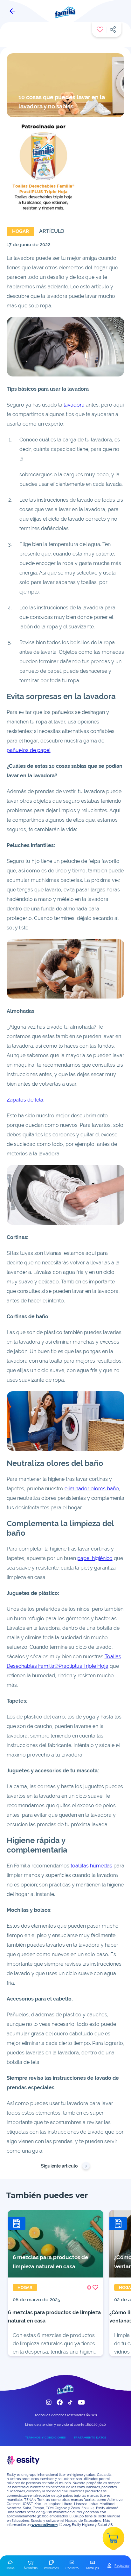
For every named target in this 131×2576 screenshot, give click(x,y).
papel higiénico (95, 1558)
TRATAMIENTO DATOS (90, 2437)
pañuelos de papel (29, 750)
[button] (10, 2566)
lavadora (74, 405)
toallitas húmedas (91, 1866)
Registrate (122, 2566)
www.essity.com (45, 2525)
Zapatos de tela (25, 1100)
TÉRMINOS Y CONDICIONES (45, 2437)
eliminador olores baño (92, 1489)
